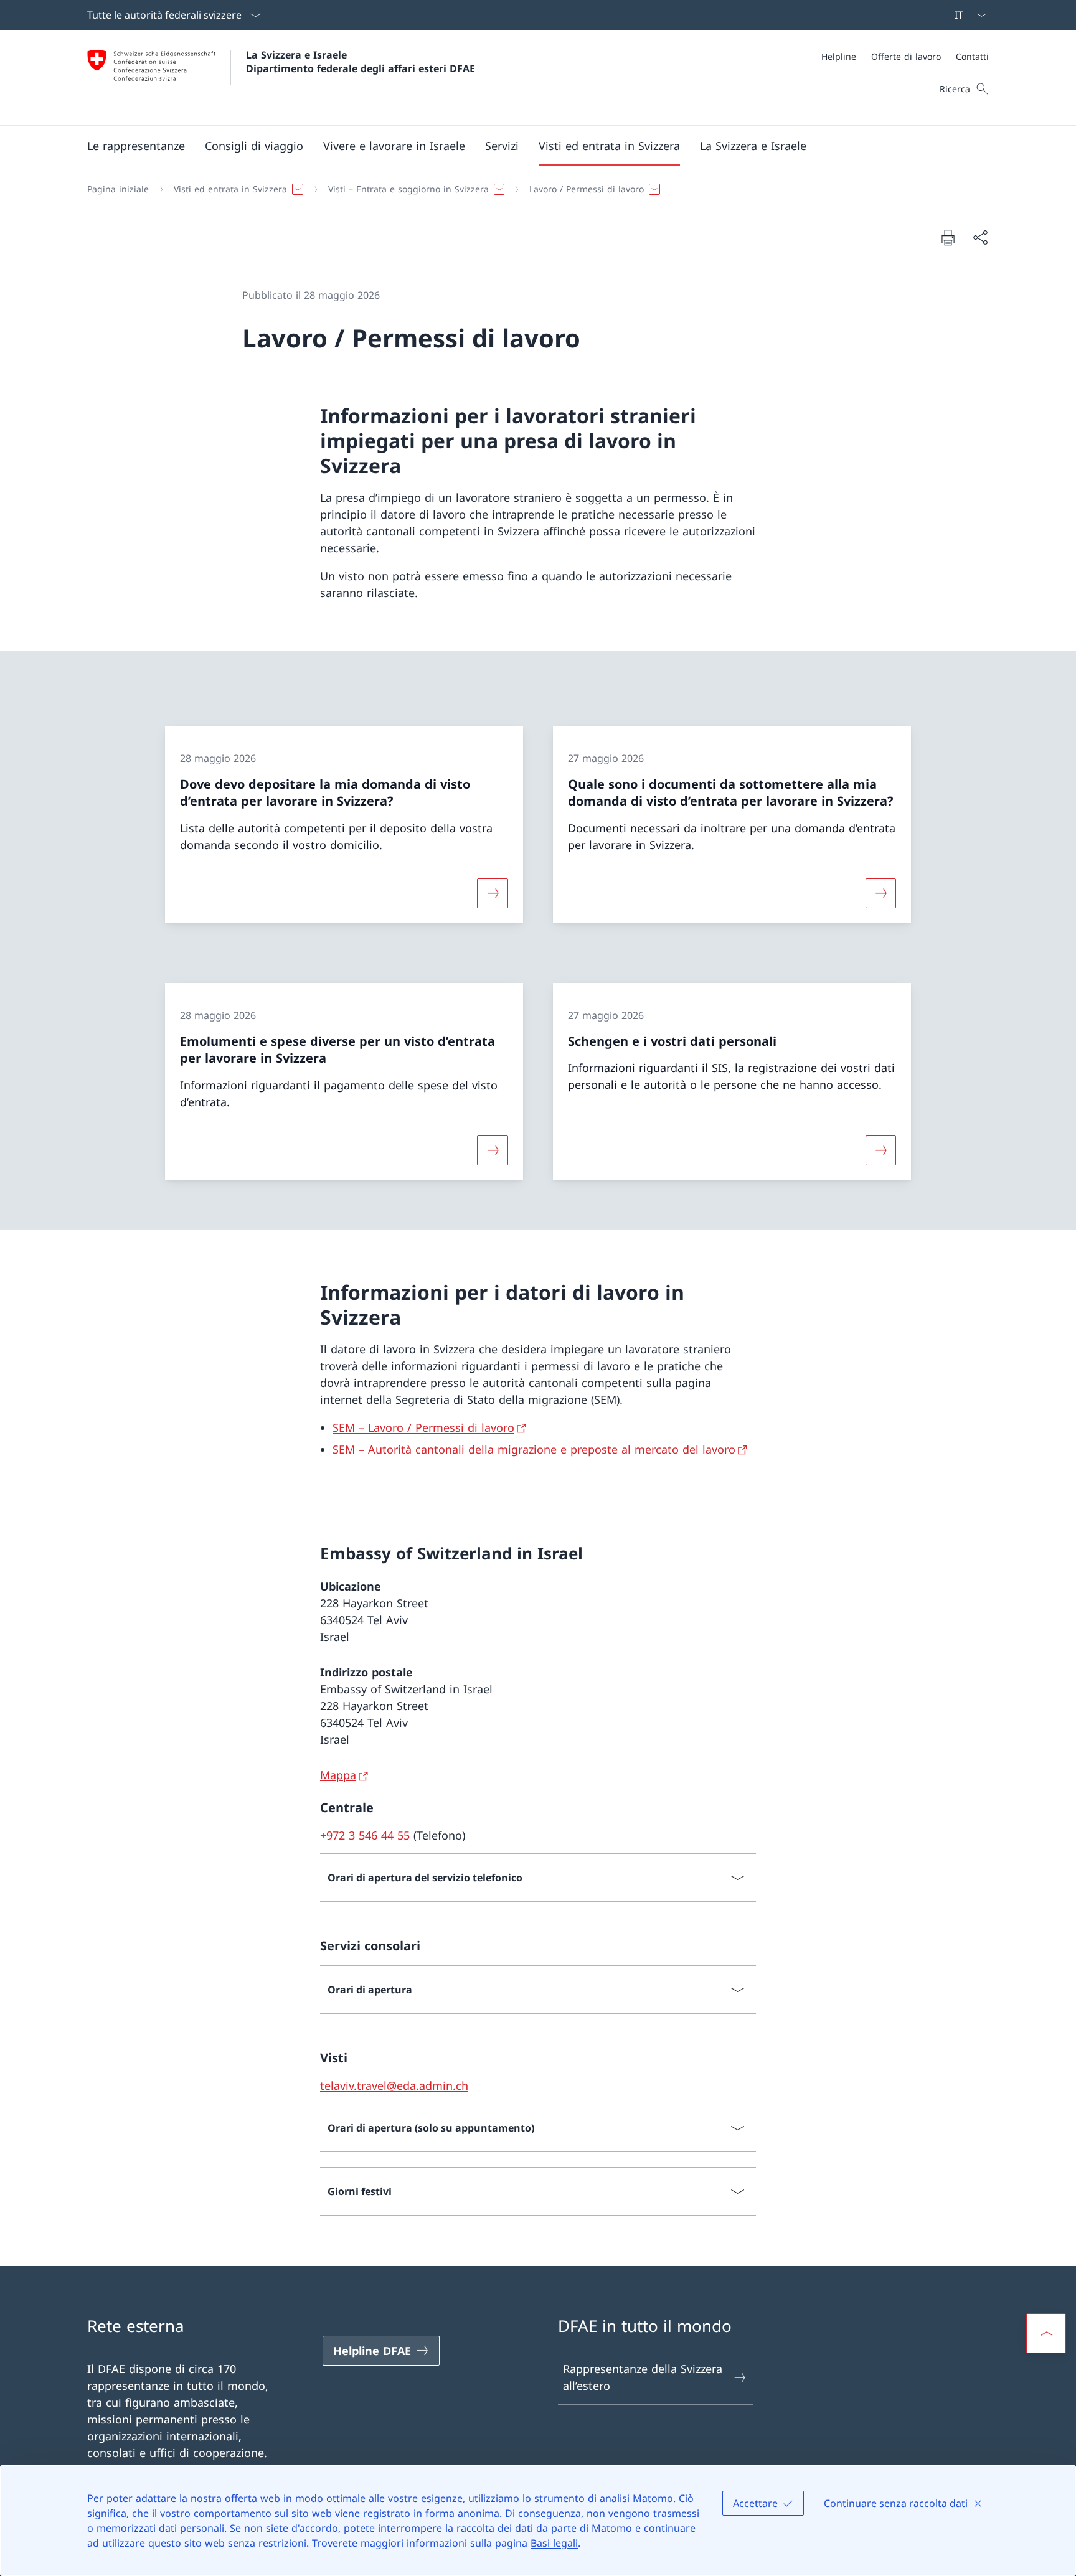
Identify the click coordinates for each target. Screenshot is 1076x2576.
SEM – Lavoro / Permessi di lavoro (423, 1427)
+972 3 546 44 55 (365, 1835)
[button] (136, 146)
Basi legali (554, 2543)
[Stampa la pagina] (948, 237)
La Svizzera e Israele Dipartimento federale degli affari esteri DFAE (361, 62)
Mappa (338, 1775)
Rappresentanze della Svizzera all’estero (643, 2377)
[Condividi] (980, 237)
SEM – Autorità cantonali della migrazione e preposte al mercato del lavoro (534, 1449)
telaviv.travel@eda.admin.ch (394, 2085)
